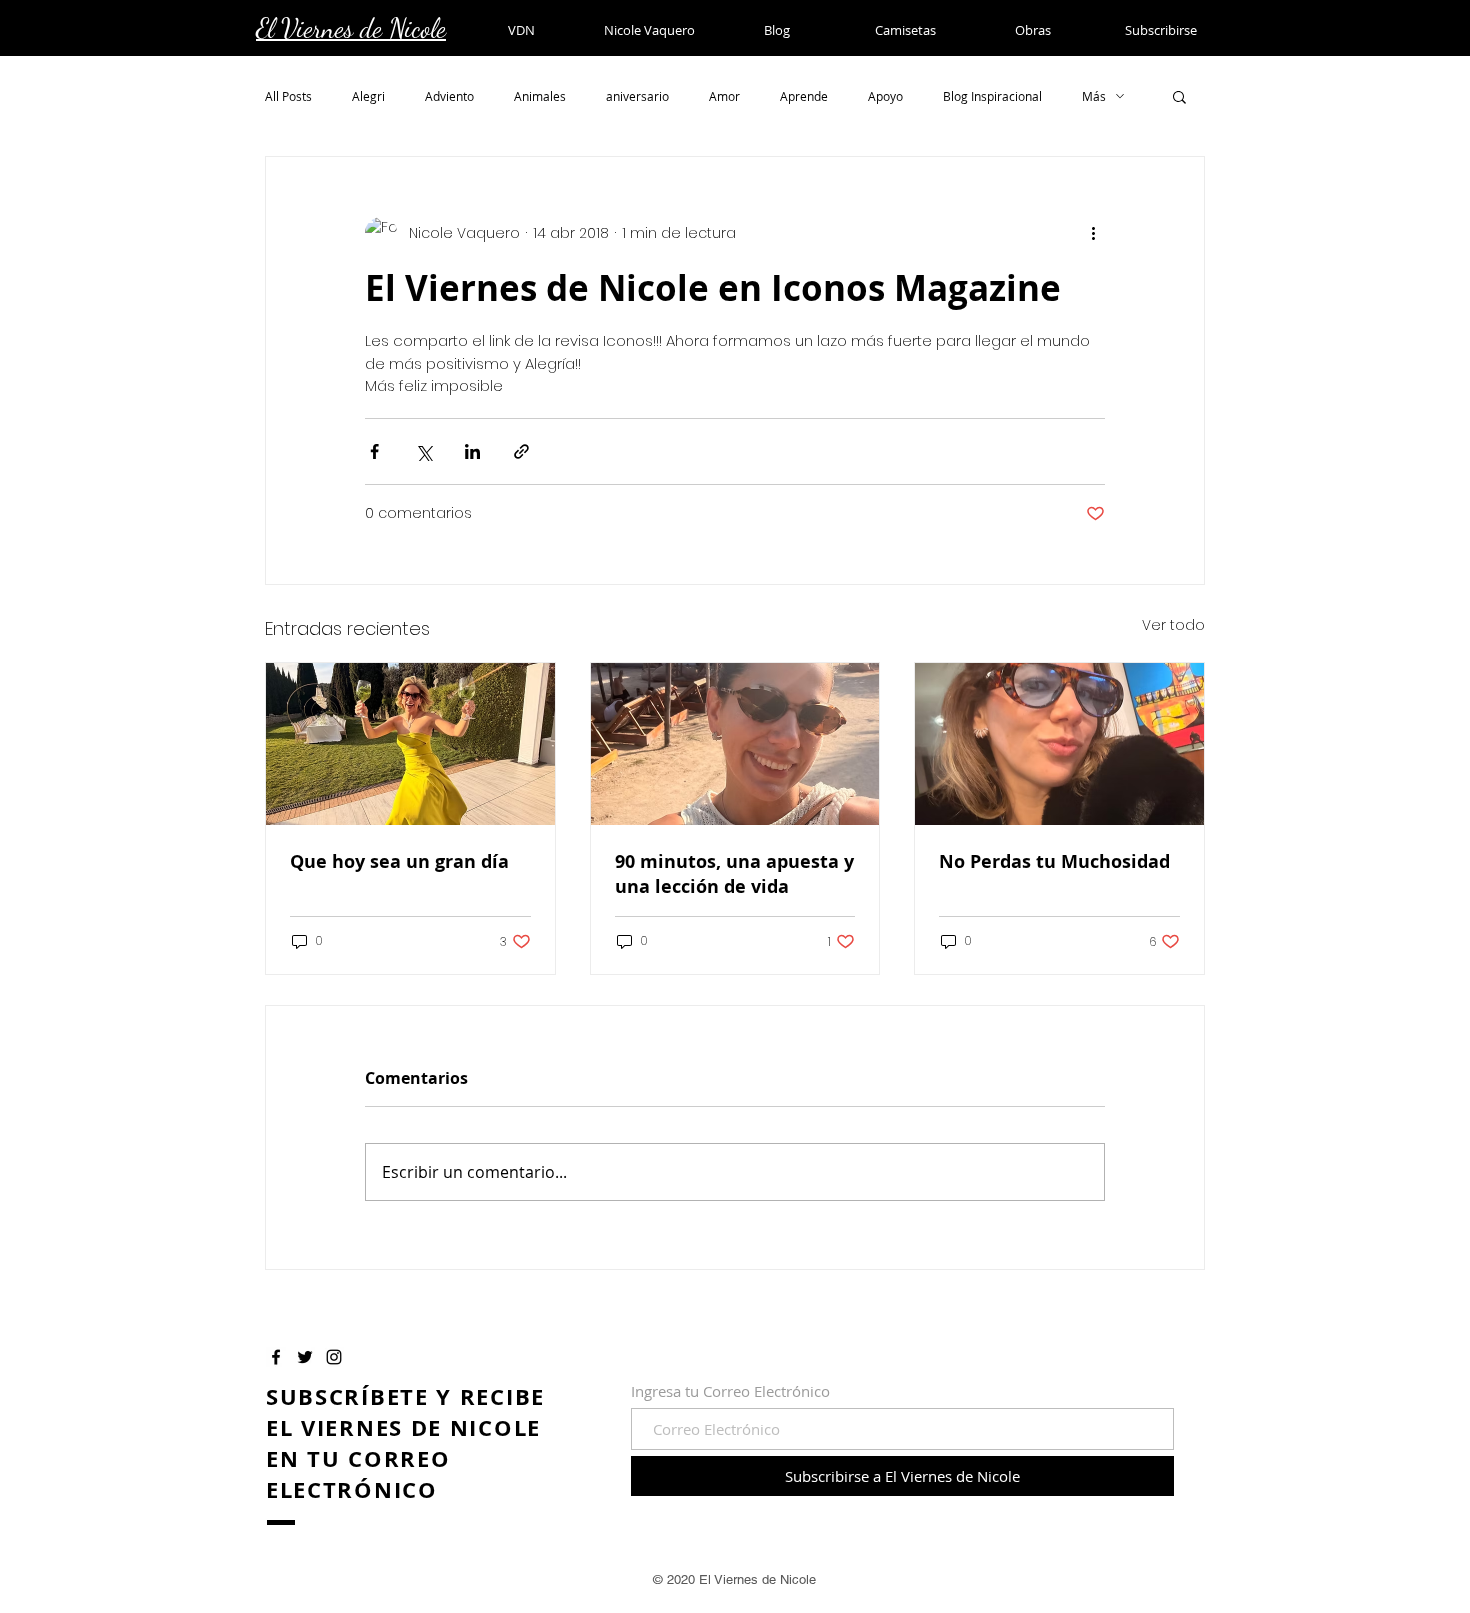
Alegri (368, 96)
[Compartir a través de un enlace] (521, 451)
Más (1094, 96)
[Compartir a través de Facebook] (374, 451)
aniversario (637, 96)
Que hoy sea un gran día (399, 861)
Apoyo (885, 96)
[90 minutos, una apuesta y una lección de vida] (735, 744)
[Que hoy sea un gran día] (410, 744)
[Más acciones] (1093, 233)
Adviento (449, 96)
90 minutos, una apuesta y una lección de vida (734, 874)
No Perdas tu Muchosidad (1054, 861)
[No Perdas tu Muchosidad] (1059, 744)
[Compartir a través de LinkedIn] (472, 451)
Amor (724, 96)
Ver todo (1173, 625)
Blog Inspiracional (992, 96)
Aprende (804, 96)
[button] (1179, 96)
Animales (540, 96)
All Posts (288, 96)
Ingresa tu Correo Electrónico (730, 1391)
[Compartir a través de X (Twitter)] (423, 451)
